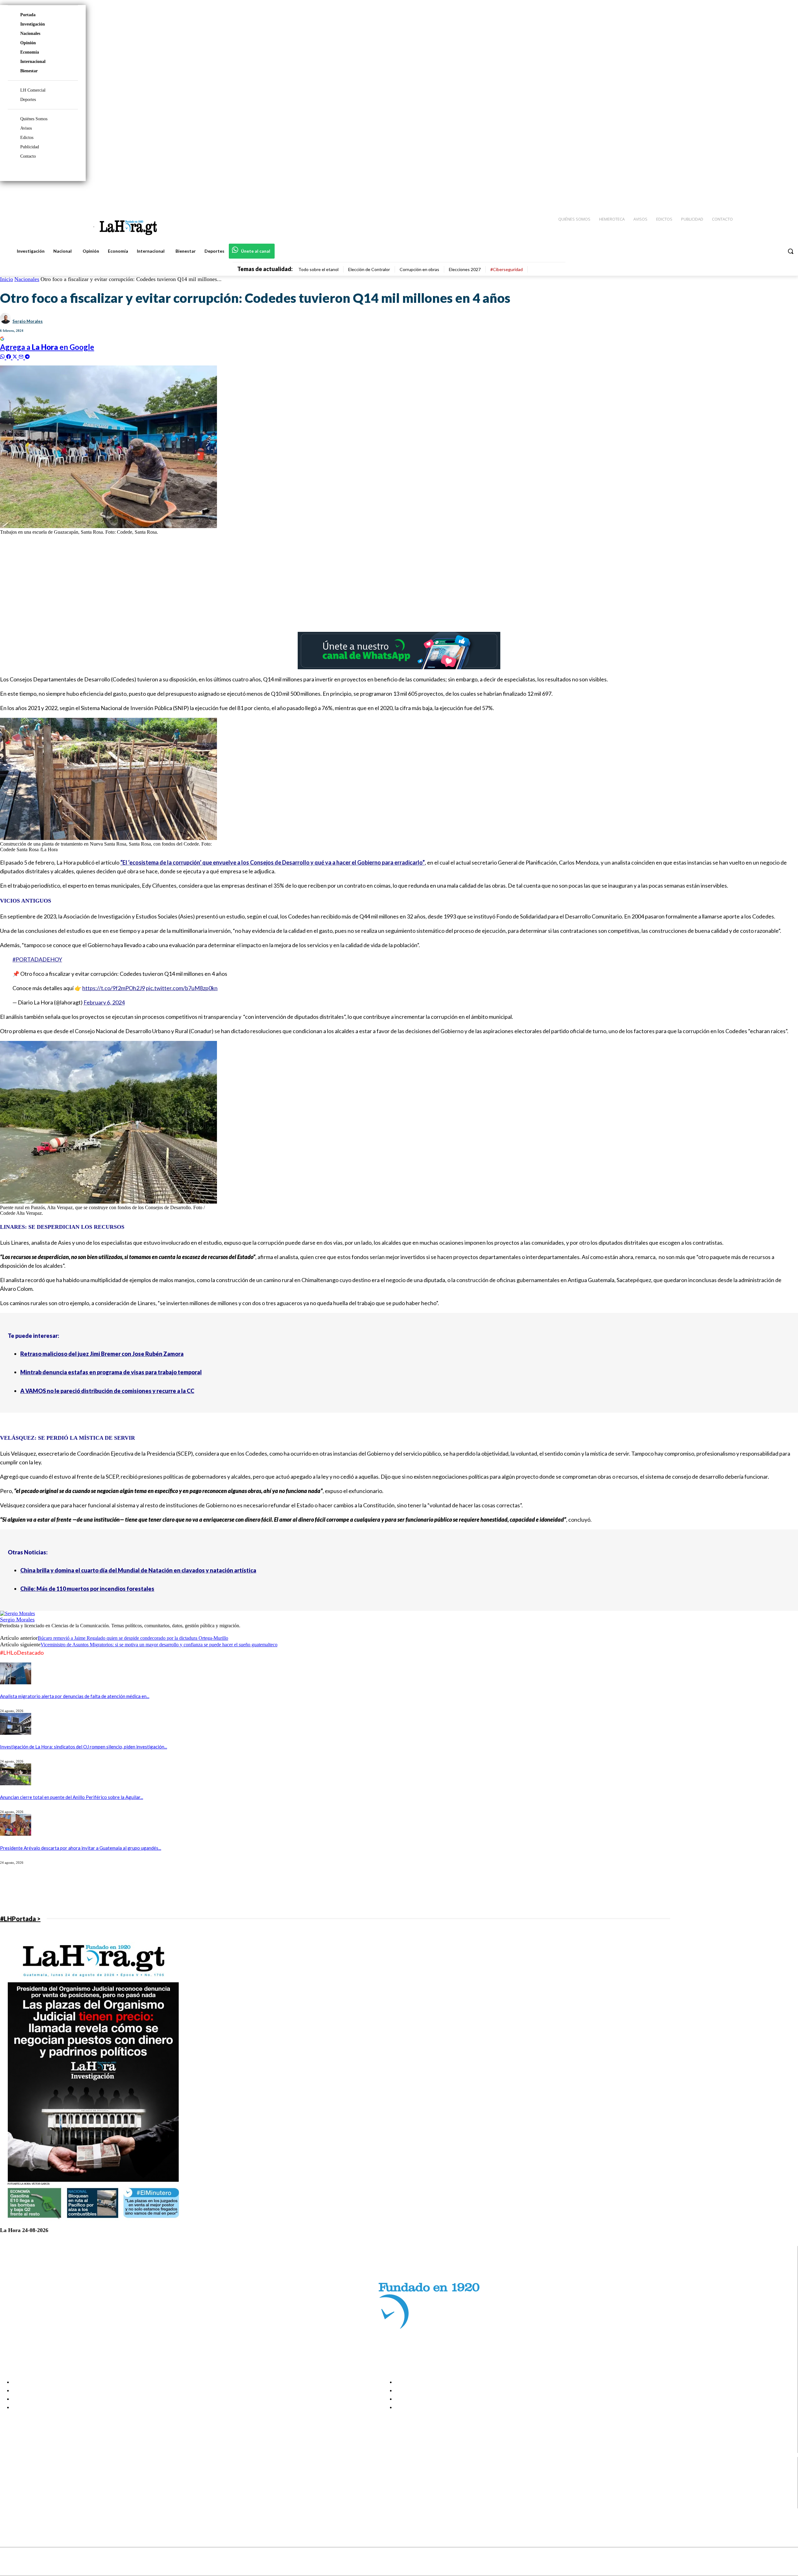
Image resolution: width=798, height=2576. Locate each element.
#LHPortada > (20, 1919)
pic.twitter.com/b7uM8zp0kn (182, 988)
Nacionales (30, 33)
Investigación (33, 24)
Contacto (28, 156)
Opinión (28, 43)
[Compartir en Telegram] (27, 356)
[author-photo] (17, 1613)
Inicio (7, 279)
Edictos (27, 138)
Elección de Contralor (369, 269)
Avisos (26, 128)
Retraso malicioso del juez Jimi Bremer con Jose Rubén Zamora (102, 1354)
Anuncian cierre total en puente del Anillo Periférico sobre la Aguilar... (72, 1797)
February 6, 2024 (104, 1002)
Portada (28, 15)
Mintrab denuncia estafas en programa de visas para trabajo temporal (111, 1372)
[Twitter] (775, 193)
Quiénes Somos (34, 119)
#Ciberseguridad (507, 269)
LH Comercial (33, 90)
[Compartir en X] (16, 356)
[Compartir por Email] (22, 356)
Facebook (29, 2473)
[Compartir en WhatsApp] (3, 356)
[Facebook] (742, 193)
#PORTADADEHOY (37, 959)
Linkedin (28, 2488)
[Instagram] (753, 193)
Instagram (30, 2481)
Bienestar (29, 71)
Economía (30, 52)
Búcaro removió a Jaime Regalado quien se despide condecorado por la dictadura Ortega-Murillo (133, 1638)
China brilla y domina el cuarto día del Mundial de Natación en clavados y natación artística (138, 1570)
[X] (10, 2496)
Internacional (33, 62)
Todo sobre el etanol (318, 269)
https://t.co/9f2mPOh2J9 (114, 988)
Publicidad (30, 147)
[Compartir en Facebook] (9, 356)
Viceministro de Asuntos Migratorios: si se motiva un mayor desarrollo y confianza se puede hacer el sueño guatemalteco (159, 1645)
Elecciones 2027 (465, 269)
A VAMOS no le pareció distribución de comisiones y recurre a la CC (107, 1391)
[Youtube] (786, 193)
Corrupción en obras (419, 269)
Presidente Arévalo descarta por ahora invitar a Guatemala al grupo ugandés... (81, 1848)
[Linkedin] (764, 193)
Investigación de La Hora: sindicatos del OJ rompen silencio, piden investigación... (84, 1747)
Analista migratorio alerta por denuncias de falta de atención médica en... (75, 1696)
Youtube (28, 2504)
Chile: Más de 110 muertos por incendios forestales (87, 1589)
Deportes (28, 100)
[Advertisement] (187, 584)
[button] (791, 251)
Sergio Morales (28, 321)
